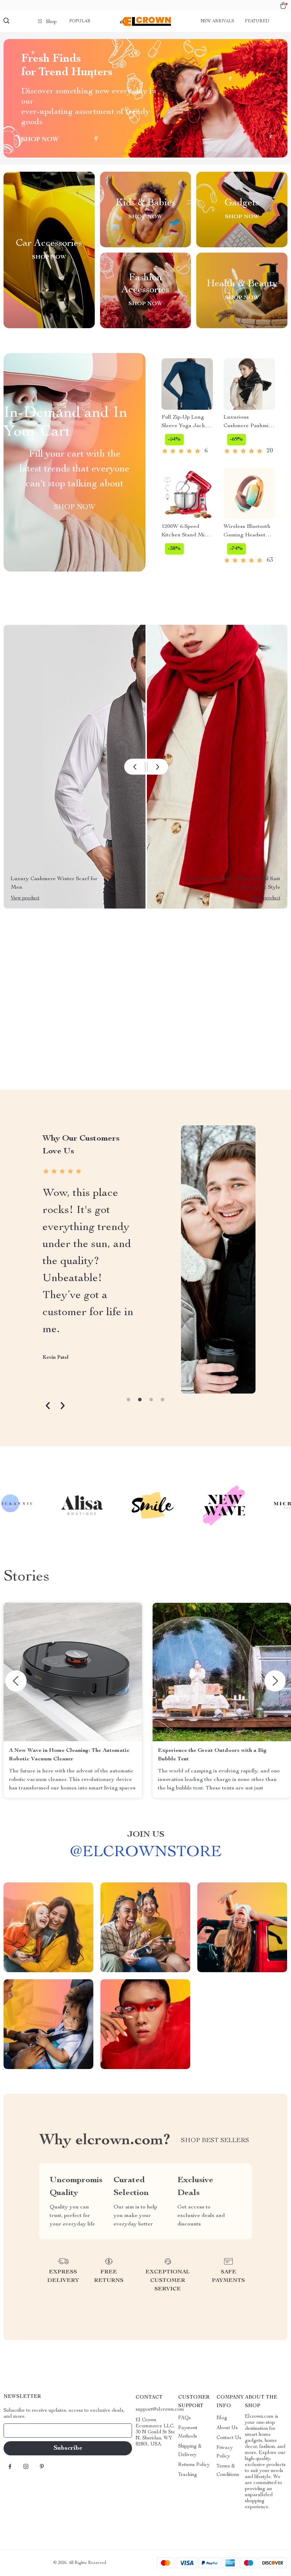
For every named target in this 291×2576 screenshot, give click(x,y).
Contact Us (229, 2438)
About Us (227, 2428)
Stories (26, 1577)
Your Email (23, 2431)
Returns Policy (194, 2465)
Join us (146, 1835)
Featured (257, 21)
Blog (222, 2418)
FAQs (185, 2418)
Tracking (188, 2475)
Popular (80, 21)
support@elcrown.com (160, 2410)
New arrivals (217, 21)
